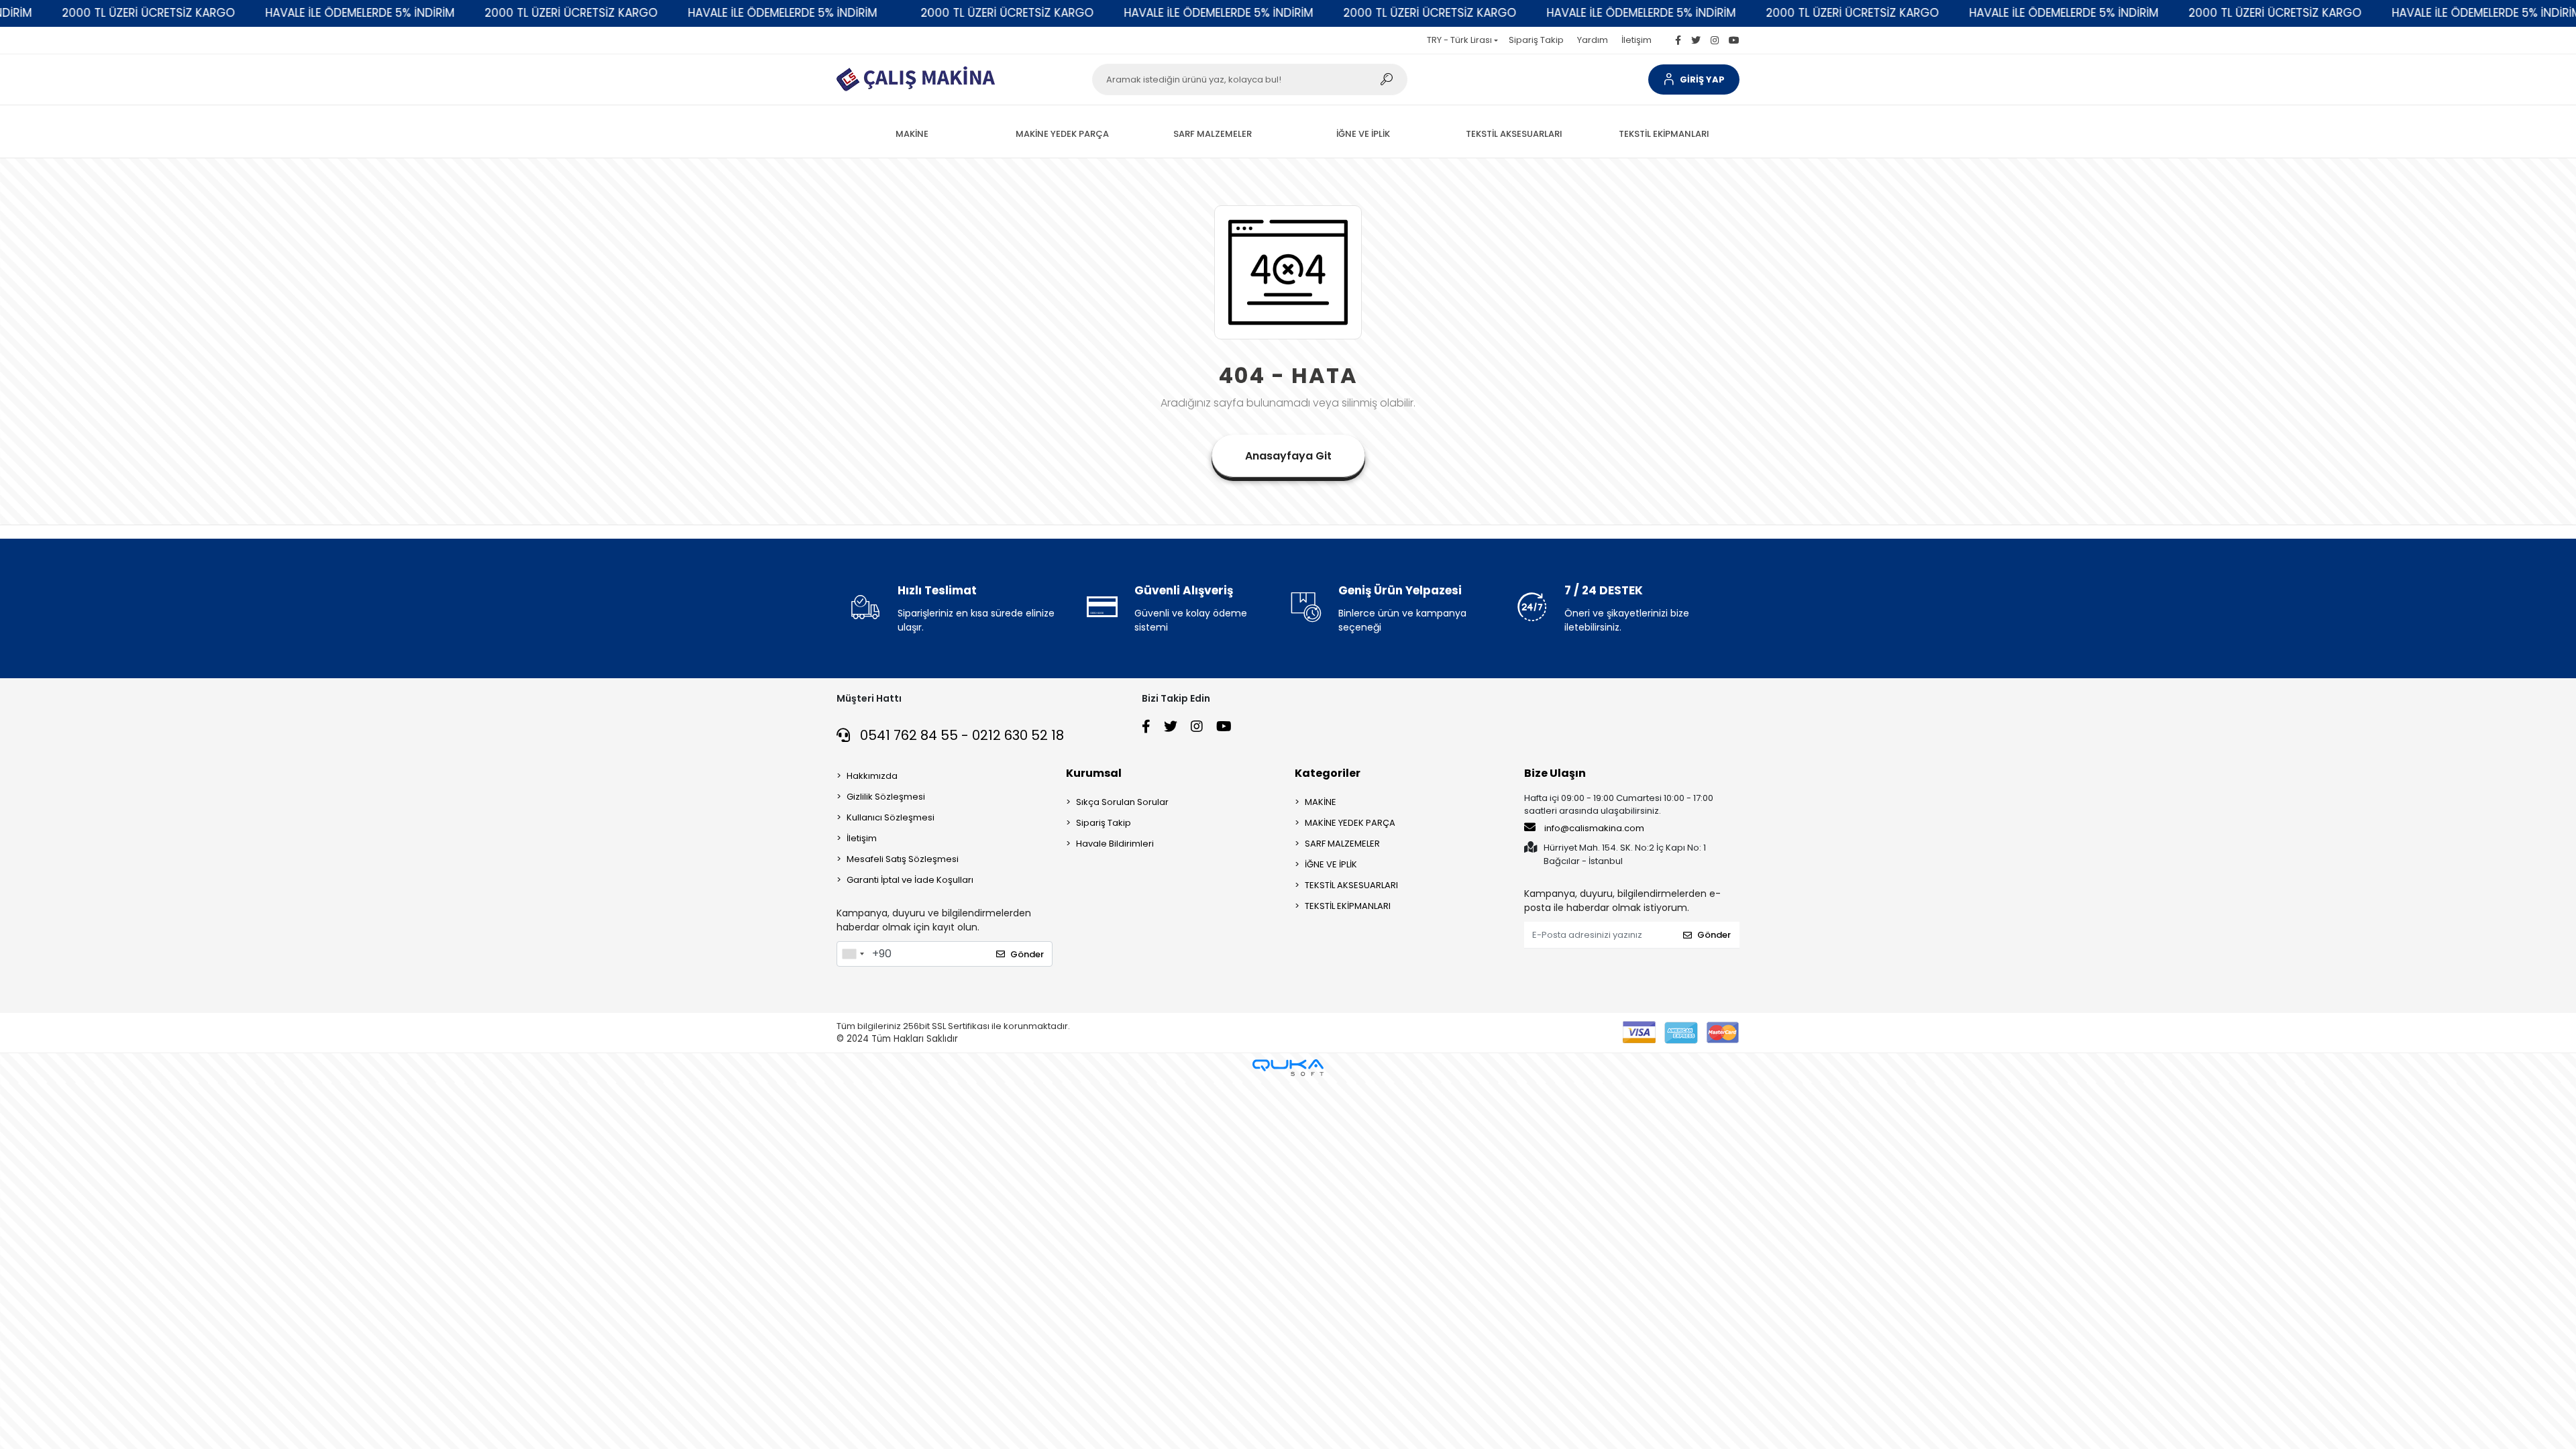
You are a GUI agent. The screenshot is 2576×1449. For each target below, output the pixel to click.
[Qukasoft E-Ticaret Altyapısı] (1288, 1068)
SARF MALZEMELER (1342, 844)
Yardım (1593, 40)
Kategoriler (1328, 773)
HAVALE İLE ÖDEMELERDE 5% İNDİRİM (229, 13)
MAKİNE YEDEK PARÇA (1350, 823)
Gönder (1027, 954)
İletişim (1636, 40)
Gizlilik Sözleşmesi (886, 797)
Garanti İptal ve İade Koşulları (910, 880)
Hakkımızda (872, 776)
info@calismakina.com (1594, 828)
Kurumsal (1094, 773)
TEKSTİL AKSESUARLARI (1351, 885)
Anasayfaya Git (1288, 456)
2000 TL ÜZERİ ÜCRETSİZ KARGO (440, 13)
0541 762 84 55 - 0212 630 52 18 (960, 735)
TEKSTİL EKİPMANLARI (1348, 906)
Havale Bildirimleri (1115, 844)
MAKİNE (1321, 802)
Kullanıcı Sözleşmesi (891, 817)
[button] (1694, 79)
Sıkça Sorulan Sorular (1122, 802)
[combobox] (853, 954)
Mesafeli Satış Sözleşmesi (903, 859)
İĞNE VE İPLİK (1331, 864)
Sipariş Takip (1536, 40)
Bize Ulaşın (1555, 773)
